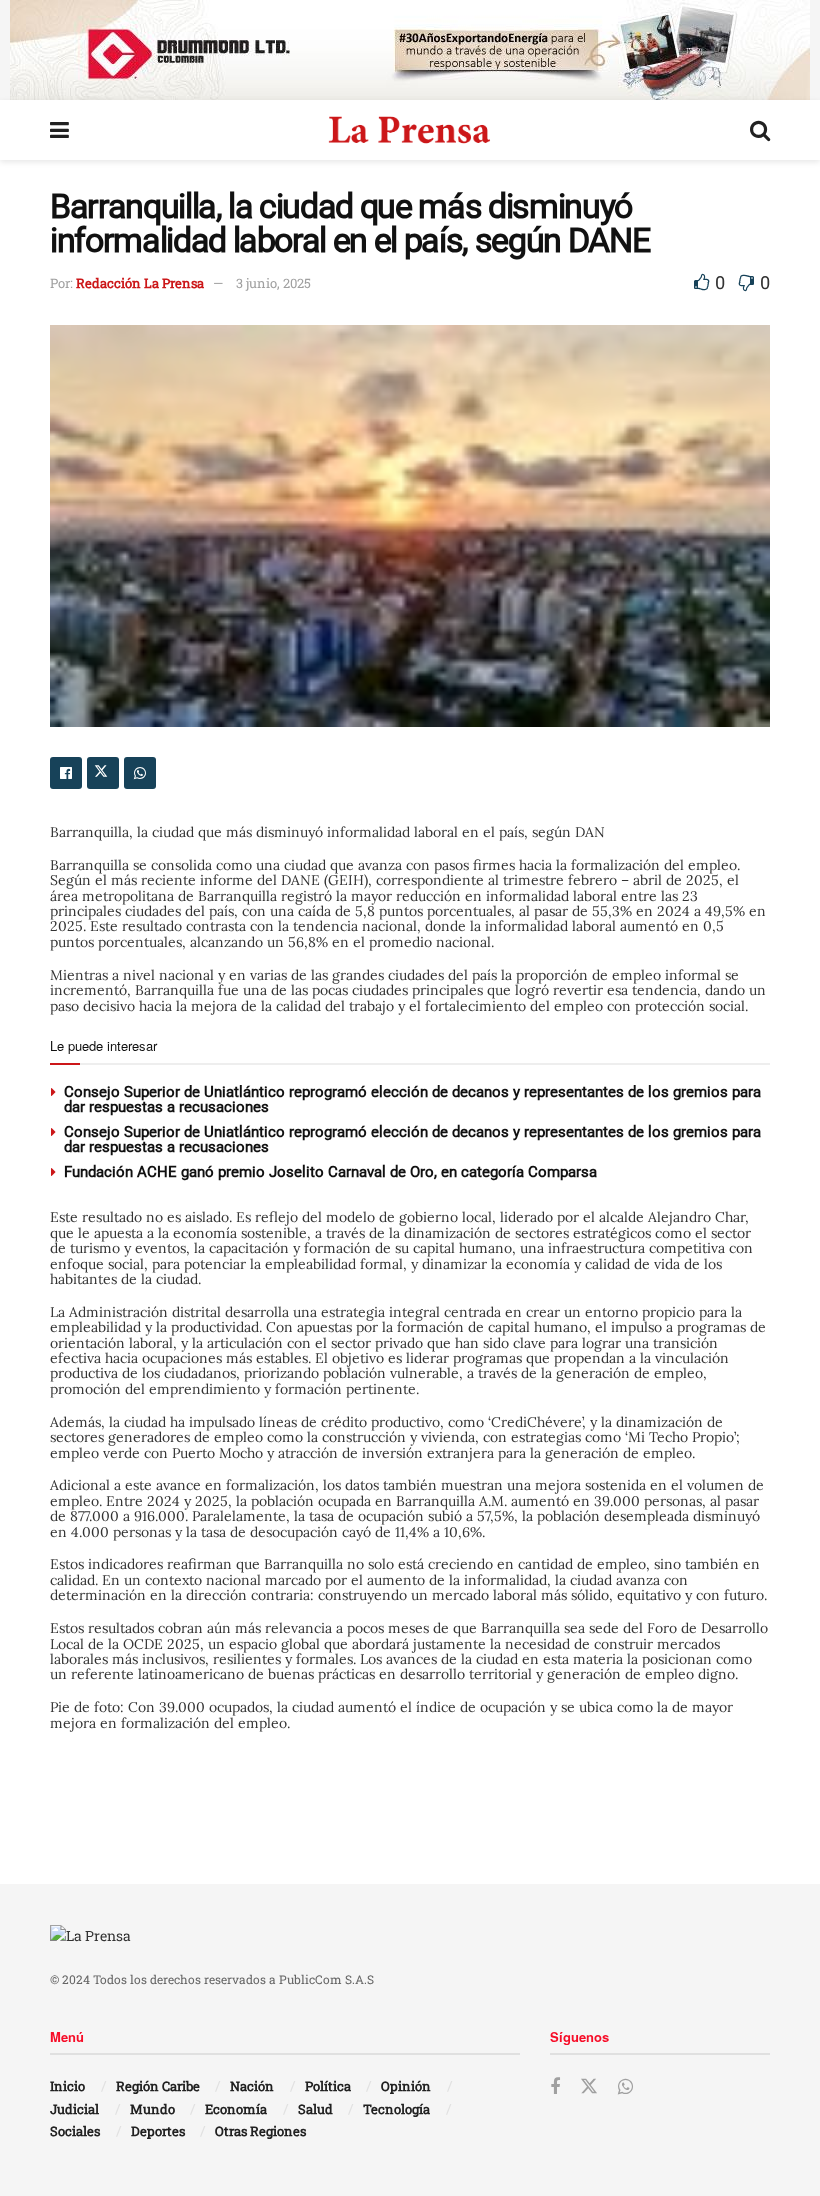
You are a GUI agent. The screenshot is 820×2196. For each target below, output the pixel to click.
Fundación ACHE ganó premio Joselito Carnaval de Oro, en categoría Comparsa (330, 1172)
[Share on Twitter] (103, 773)
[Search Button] (760, 130)
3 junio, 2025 (273, 283)
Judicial (74, 2109)
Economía (236, 2109)
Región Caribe (158, 2086)
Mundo (152, 2109)
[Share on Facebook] (66, 773)
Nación (252, 2086)
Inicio (67, 2086)
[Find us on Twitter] (589, 2087)
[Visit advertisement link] (410, 50)
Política (328, 2086)
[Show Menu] (59, 130)
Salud (315, 2109)
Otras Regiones (260, 2131)
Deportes (158, 2131)
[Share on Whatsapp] (140, 773)
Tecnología (396, 2109)
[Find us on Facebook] (555, 2087)
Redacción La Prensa (140, 283)
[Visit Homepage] (409, 130)
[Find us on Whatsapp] (625, 2087)
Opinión (406, 2086)
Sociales (75, 2131)
